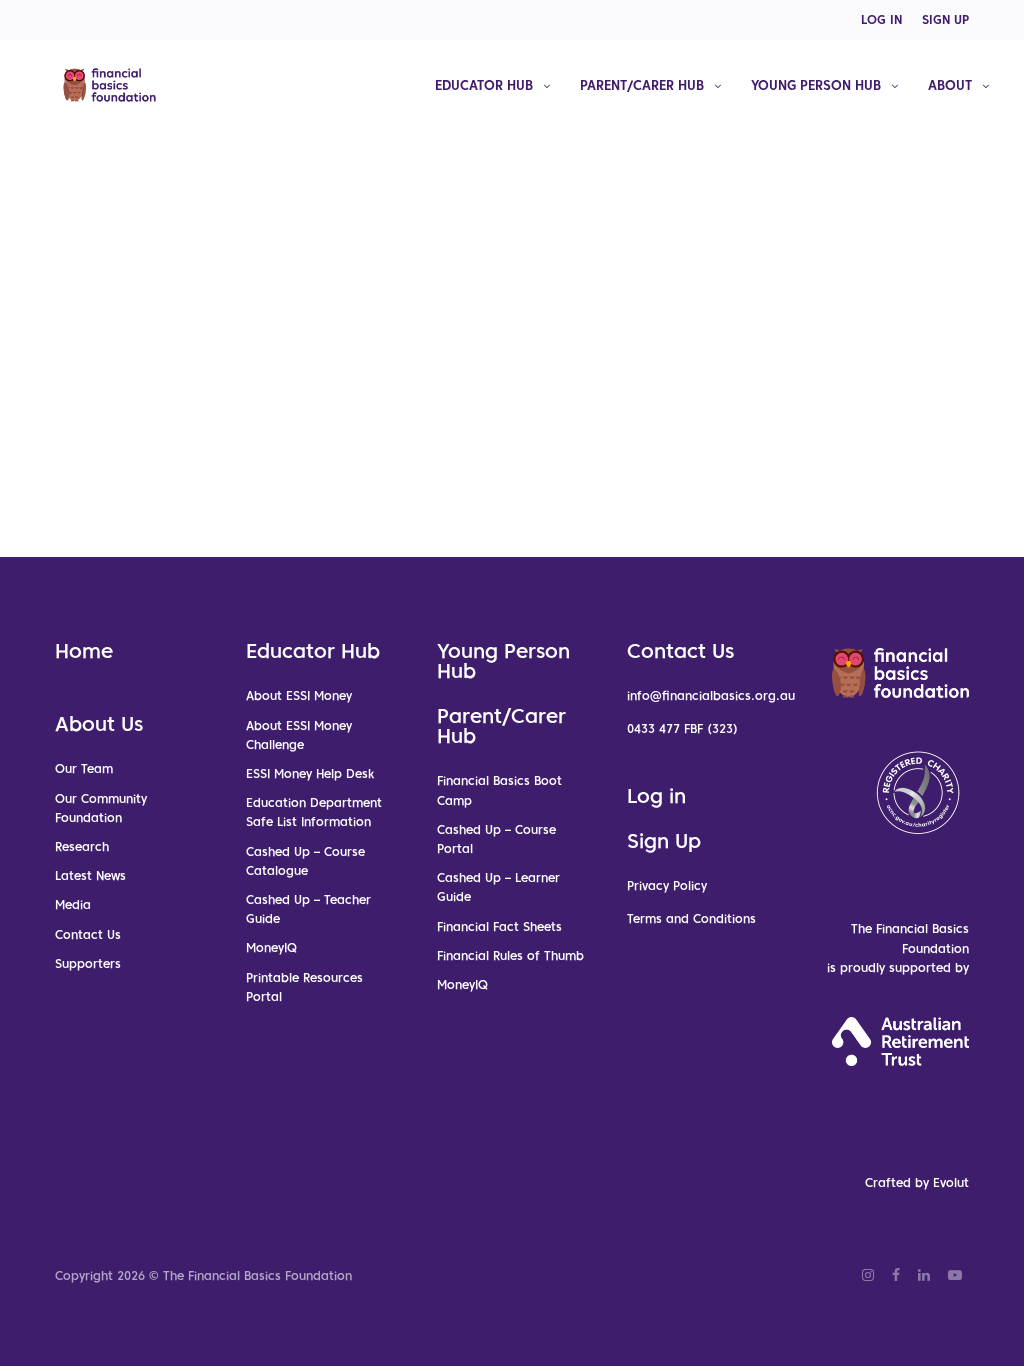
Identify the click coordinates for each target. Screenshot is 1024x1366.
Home (84, 651)
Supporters (88, 963)
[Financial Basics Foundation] (109, 85)
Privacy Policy (667, 885)
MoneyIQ (271, 947)
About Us (99, 724)
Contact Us (88, 934)
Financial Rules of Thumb (510, 955)
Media (73, 904)
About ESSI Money (299, 695)
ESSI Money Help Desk (310, 773)
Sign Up (664, 841)
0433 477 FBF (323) (682, 728)
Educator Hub (313, 651)
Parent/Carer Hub (501, 726)
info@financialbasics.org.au (711, 695)
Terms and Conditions (691, 918)
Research (82, 846)
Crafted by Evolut (917, 1182)
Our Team (84, 768)
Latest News (90, 875)
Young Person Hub (503, 661)
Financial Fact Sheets (499, 926)
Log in (656, 796)
